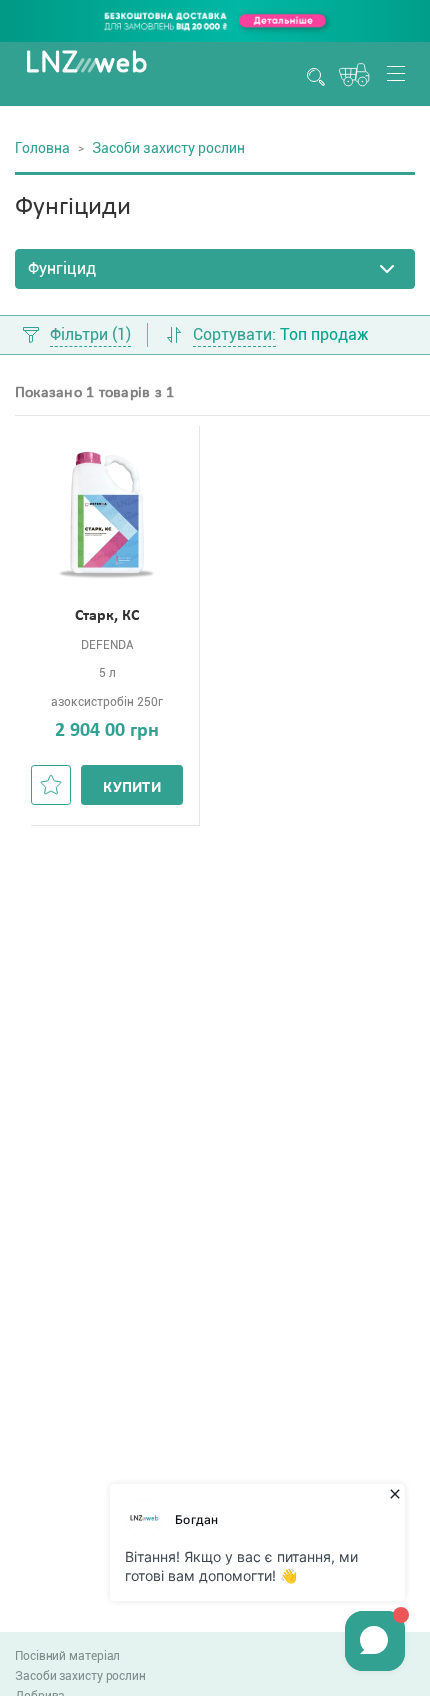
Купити (132, 788)
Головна (42, 148)
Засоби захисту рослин (80, 1676)
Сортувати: (234, 335)
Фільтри (90, 335)
